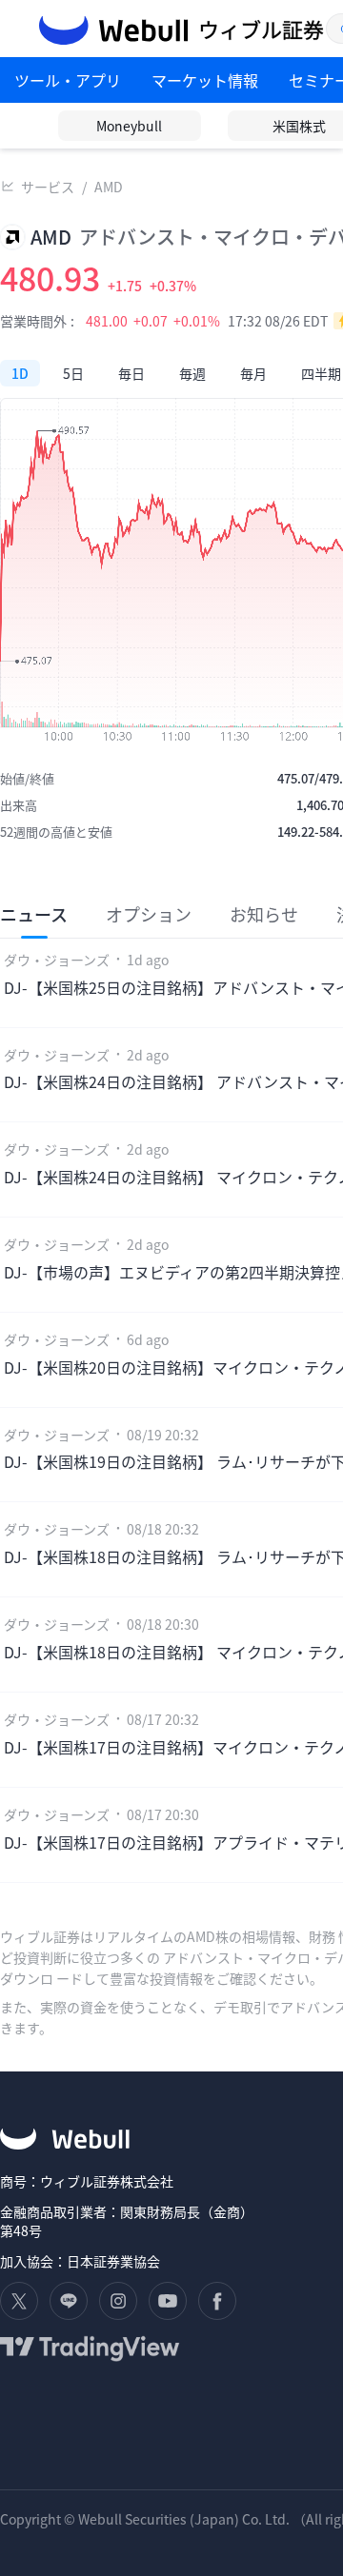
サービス (48, 187)
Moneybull (129, 126)
